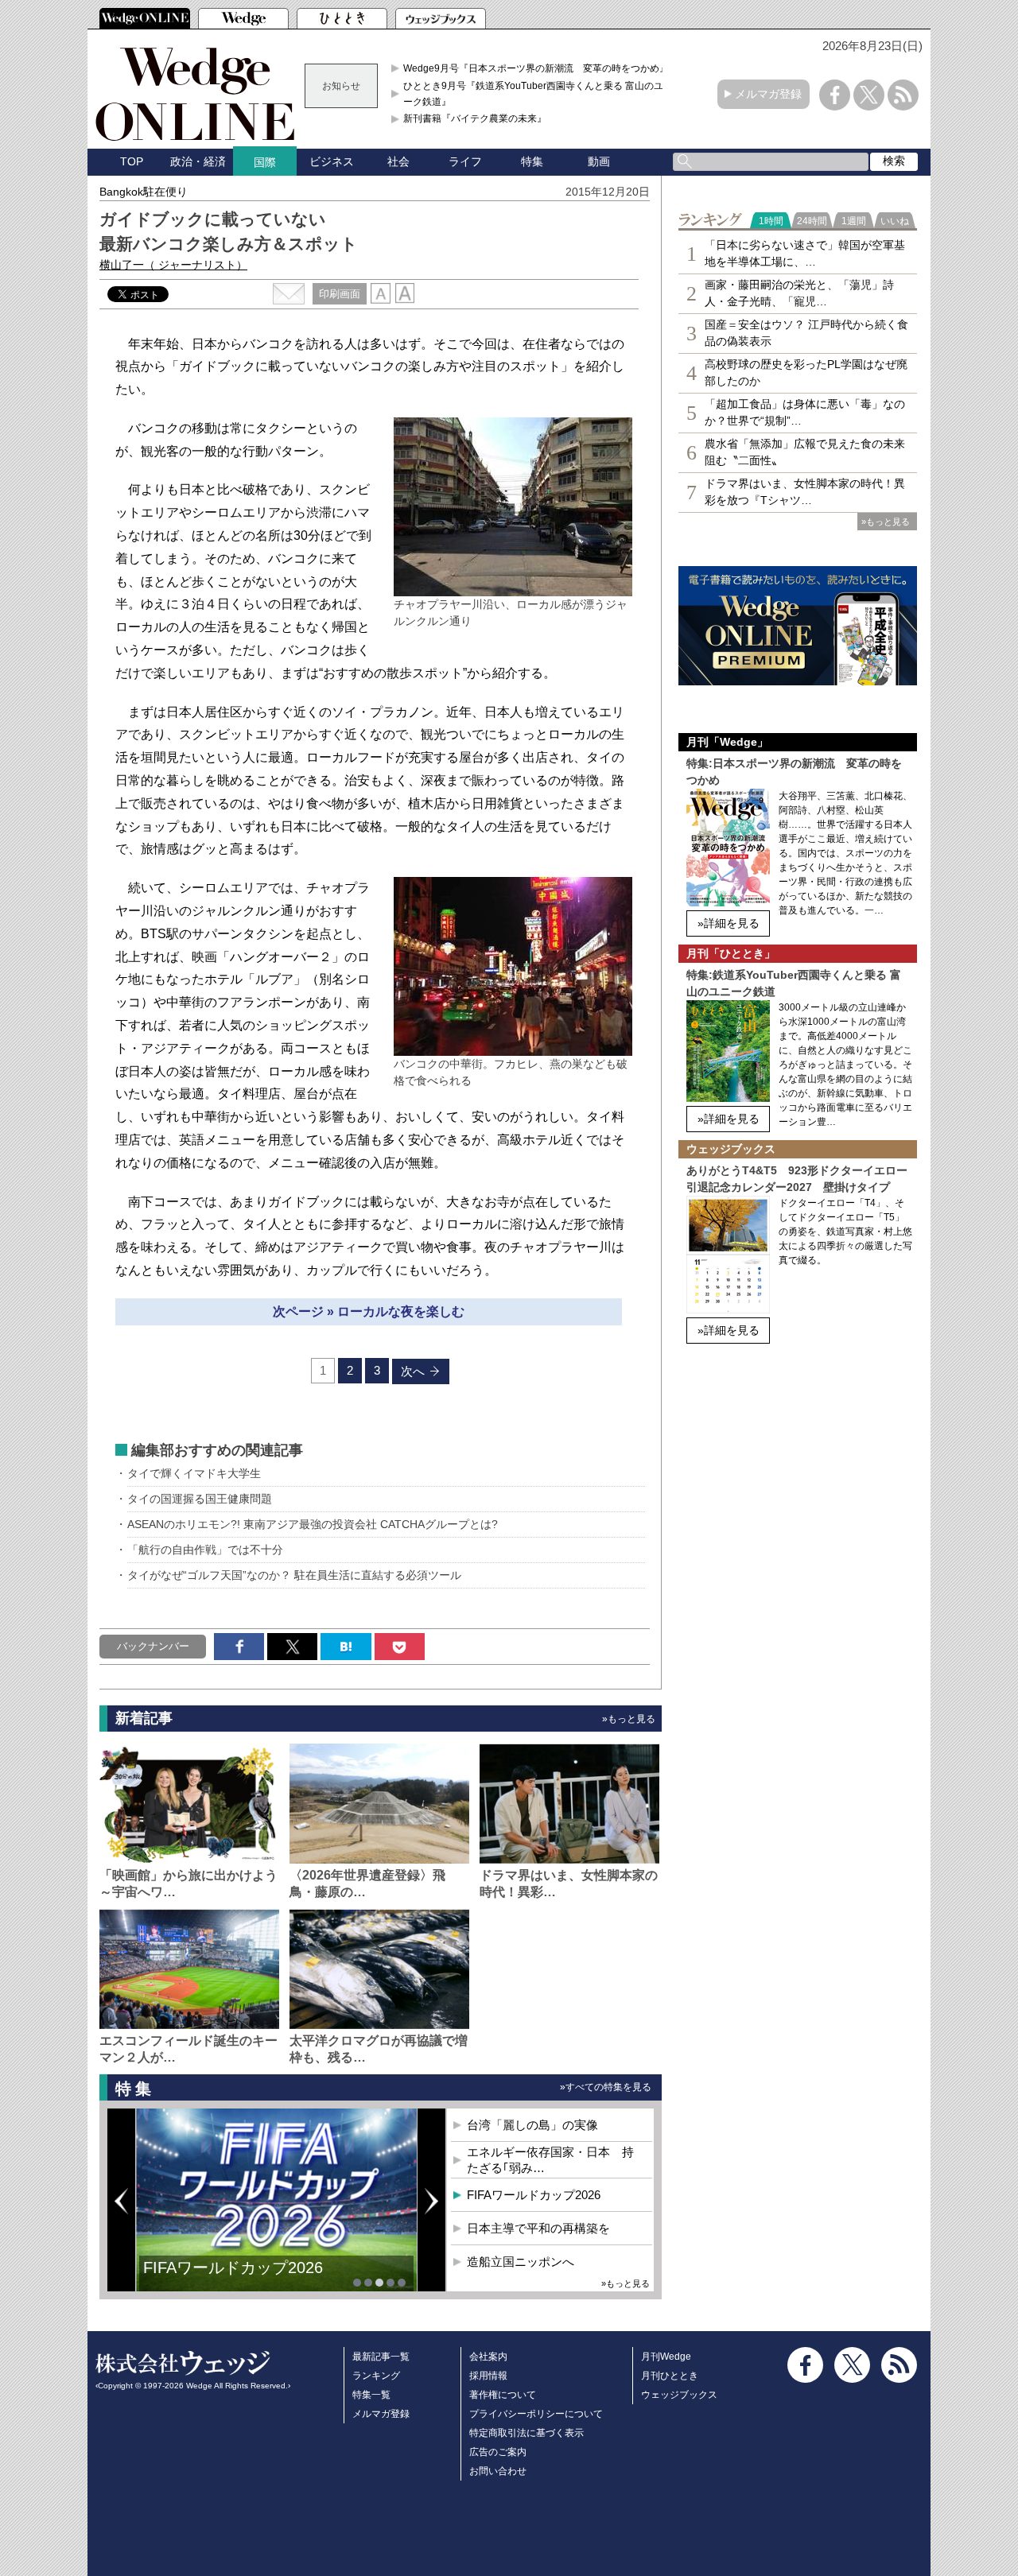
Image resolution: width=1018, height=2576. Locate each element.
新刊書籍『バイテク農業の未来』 (475, 118)
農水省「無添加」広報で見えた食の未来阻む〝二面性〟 (805, 452)
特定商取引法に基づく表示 (526, 2433)
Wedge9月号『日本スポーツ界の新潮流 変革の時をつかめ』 (536, 68)
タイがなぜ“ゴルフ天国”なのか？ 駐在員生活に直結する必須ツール (294, 1575)
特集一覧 (371, 2395)
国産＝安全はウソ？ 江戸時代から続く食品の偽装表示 (806, 333)
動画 (599, 161)
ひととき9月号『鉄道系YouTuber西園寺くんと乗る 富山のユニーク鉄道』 (538, 94)
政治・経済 (198, 161)
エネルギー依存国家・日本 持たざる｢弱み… (550, 2160)
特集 (532, 161)
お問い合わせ (498, 2471)
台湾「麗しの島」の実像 (532, 2125)
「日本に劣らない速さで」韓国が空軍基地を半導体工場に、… (805, 253)
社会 (398, 161)
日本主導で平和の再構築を (239, 2279)
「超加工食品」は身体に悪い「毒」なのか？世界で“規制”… (805, 412)
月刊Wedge (666, 2357)
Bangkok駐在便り (144, 192)
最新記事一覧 (381, 2357)
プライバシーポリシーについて (536, 2414)
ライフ (465, 161)
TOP (132, 161)
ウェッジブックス (679, 2395)
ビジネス (332, 161)
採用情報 (488, 2376)
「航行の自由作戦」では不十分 (205, 1550)
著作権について (503, 2395)
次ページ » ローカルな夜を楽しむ (369, 1311)
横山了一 (173, 265)
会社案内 (488, 2357)
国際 (265, 162)
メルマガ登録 (768, 94)
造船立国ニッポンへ (521, 2262)
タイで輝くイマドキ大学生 (194, 1473)
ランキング (376, 2376)
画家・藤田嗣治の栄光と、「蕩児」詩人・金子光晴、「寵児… (799, 293)
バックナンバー (153, 1646)
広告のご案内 (498, 2452)
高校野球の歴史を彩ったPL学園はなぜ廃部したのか (806, 372)
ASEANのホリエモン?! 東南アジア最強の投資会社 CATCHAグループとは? (313, 1524)
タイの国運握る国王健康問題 (200, 1499)
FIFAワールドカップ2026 (534, 2195)
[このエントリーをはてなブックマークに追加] (346, 1647)
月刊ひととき (670, 2376)
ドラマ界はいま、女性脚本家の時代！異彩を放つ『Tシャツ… (805, 492)
